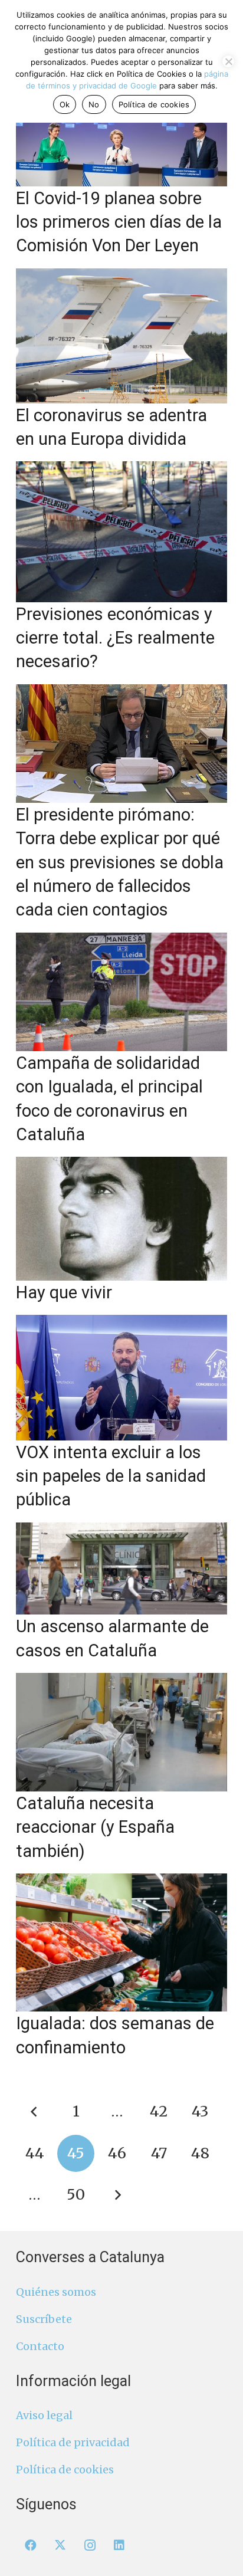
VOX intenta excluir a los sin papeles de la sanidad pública (111, 1476)
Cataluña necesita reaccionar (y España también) (95, 1827)
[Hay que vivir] (121, 1219)
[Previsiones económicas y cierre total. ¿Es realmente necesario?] (121, 532)
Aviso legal (44, 2415)
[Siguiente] (117, 2195)
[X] (60, 2545)
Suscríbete (44, 2319)
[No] (228, 61)
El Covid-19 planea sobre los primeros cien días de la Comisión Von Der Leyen (119, 222)
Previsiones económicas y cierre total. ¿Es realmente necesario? (115, 638)
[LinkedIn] (119, 2545)
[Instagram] (90, 2545)
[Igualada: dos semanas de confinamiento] (121, 1942)
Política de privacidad (73, 2442)
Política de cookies (65, 2470)
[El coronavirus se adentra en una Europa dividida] (121, 336)
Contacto (40, 2346)
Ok (65, 104)
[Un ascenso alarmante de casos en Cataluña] (121, 1569)
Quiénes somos (56, 2292)
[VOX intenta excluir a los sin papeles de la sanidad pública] (121, 1377)
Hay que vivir (64, 1292)
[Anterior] (35, 2111)
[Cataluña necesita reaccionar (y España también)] (121, 1732)
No (94, 104)
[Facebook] (31, 2545)
